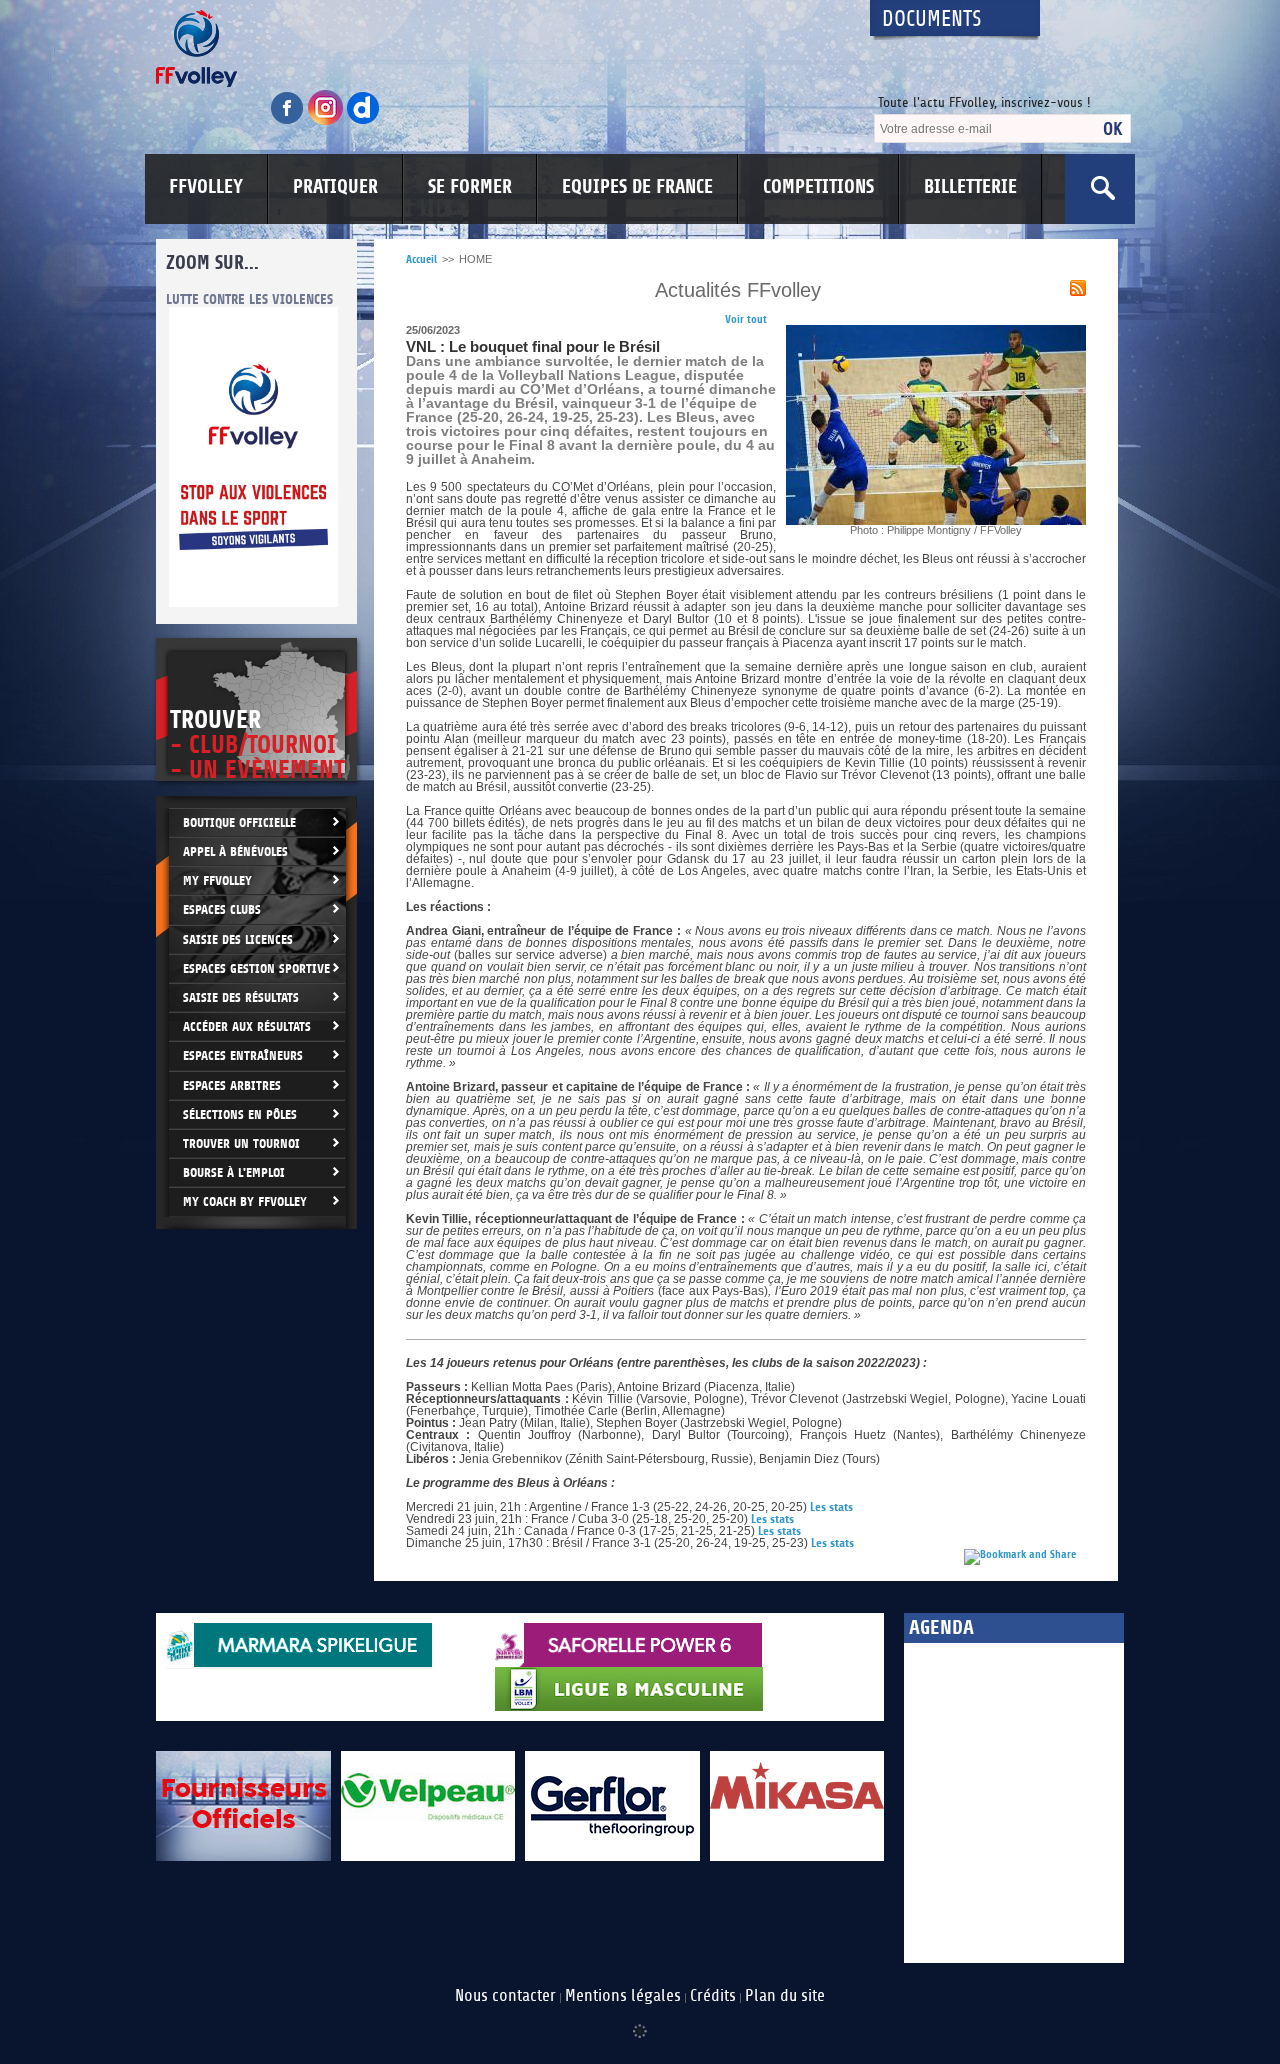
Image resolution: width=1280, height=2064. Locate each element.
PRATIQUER (335, 187)
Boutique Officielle (239, 822)
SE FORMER (470, 187)
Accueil (421, 259)
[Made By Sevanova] (640, 2021)
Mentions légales (623, 1996)
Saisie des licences (238, 939)
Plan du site (785, 1996)
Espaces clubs (222, 909)
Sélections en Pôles (240, 1114)
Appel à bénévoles (235, 851)
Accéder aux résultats (247, 1026)
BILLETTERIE (970, 187)
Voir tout (746, 319)
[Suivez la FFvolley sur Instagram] (327, 121)
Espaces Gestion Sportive (256, 968)
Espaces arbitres (232, 1085)
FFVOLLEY (206, 187)
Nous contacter (505, 1996)
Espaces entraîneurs (243, 1055)
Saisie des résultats (241, 997)
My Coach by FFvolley (245, 1201)
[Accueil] (495, 48)
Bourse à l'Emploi (234, 1172)
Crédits (713, 1996)
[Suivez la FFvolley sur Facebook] (289, 121)
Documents (932, 19)
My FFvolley (217, 880)
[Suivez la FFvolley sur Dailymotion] (363, 121)
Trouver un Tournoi (241, 1143)
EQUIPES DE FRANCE (637, 187)
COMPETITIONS (818, 187)
